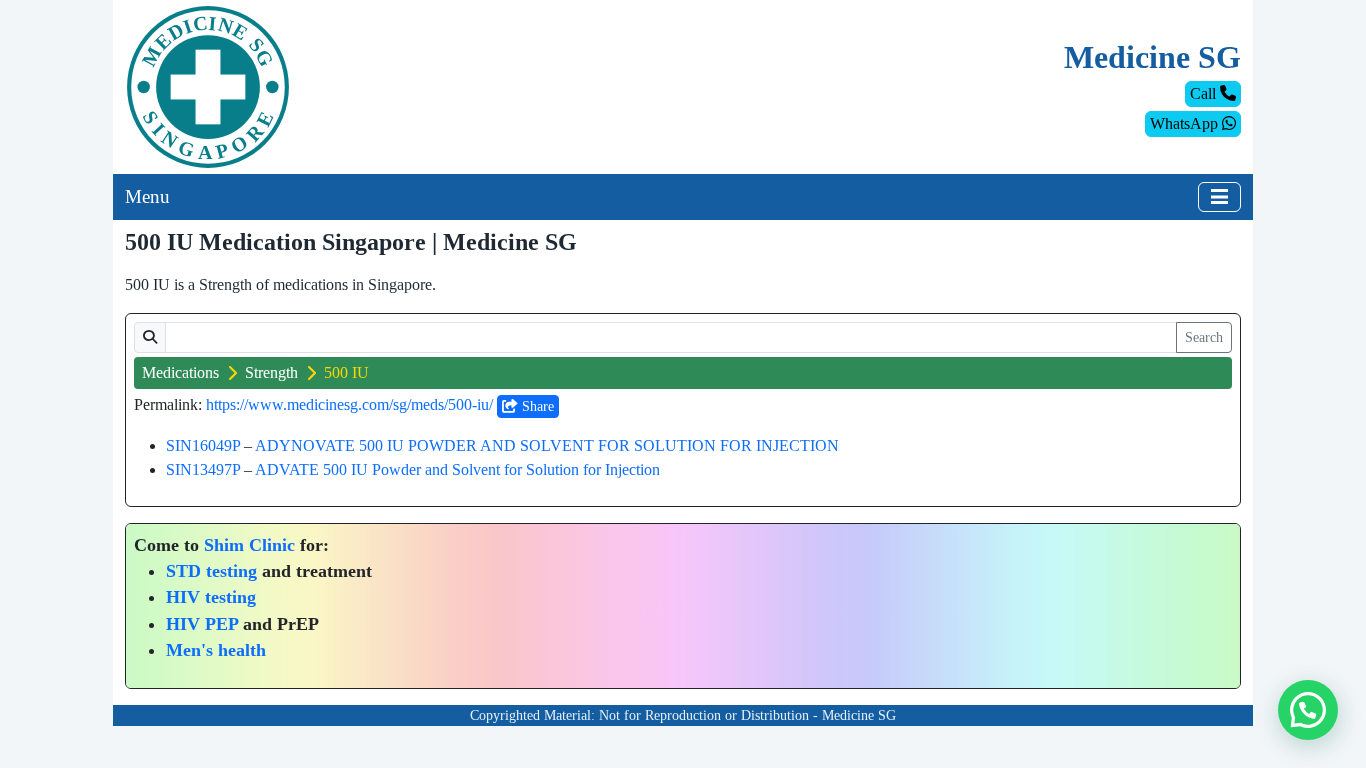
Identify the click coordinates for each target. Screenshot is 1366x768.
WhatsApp (1186, 123)
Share (536, 406)
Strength (271, 372)
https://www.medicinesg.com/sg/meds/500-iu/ (349, 404)
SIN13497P (203, 469)
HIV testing (211, 597)
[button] (1308, 710)
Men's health (216, 650)
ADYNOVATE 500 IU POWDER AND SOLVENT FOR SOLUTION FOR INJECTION (547, 445)
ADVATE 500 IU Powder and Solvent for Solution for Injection (457, 469)
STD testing (211, 571)
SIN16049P (203, 445)
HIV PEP (202, 624)
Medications (180, 372)
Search (1204, 337)
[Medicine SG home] (208, 85)
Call (1205, 93)
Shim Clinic (249, 545)
